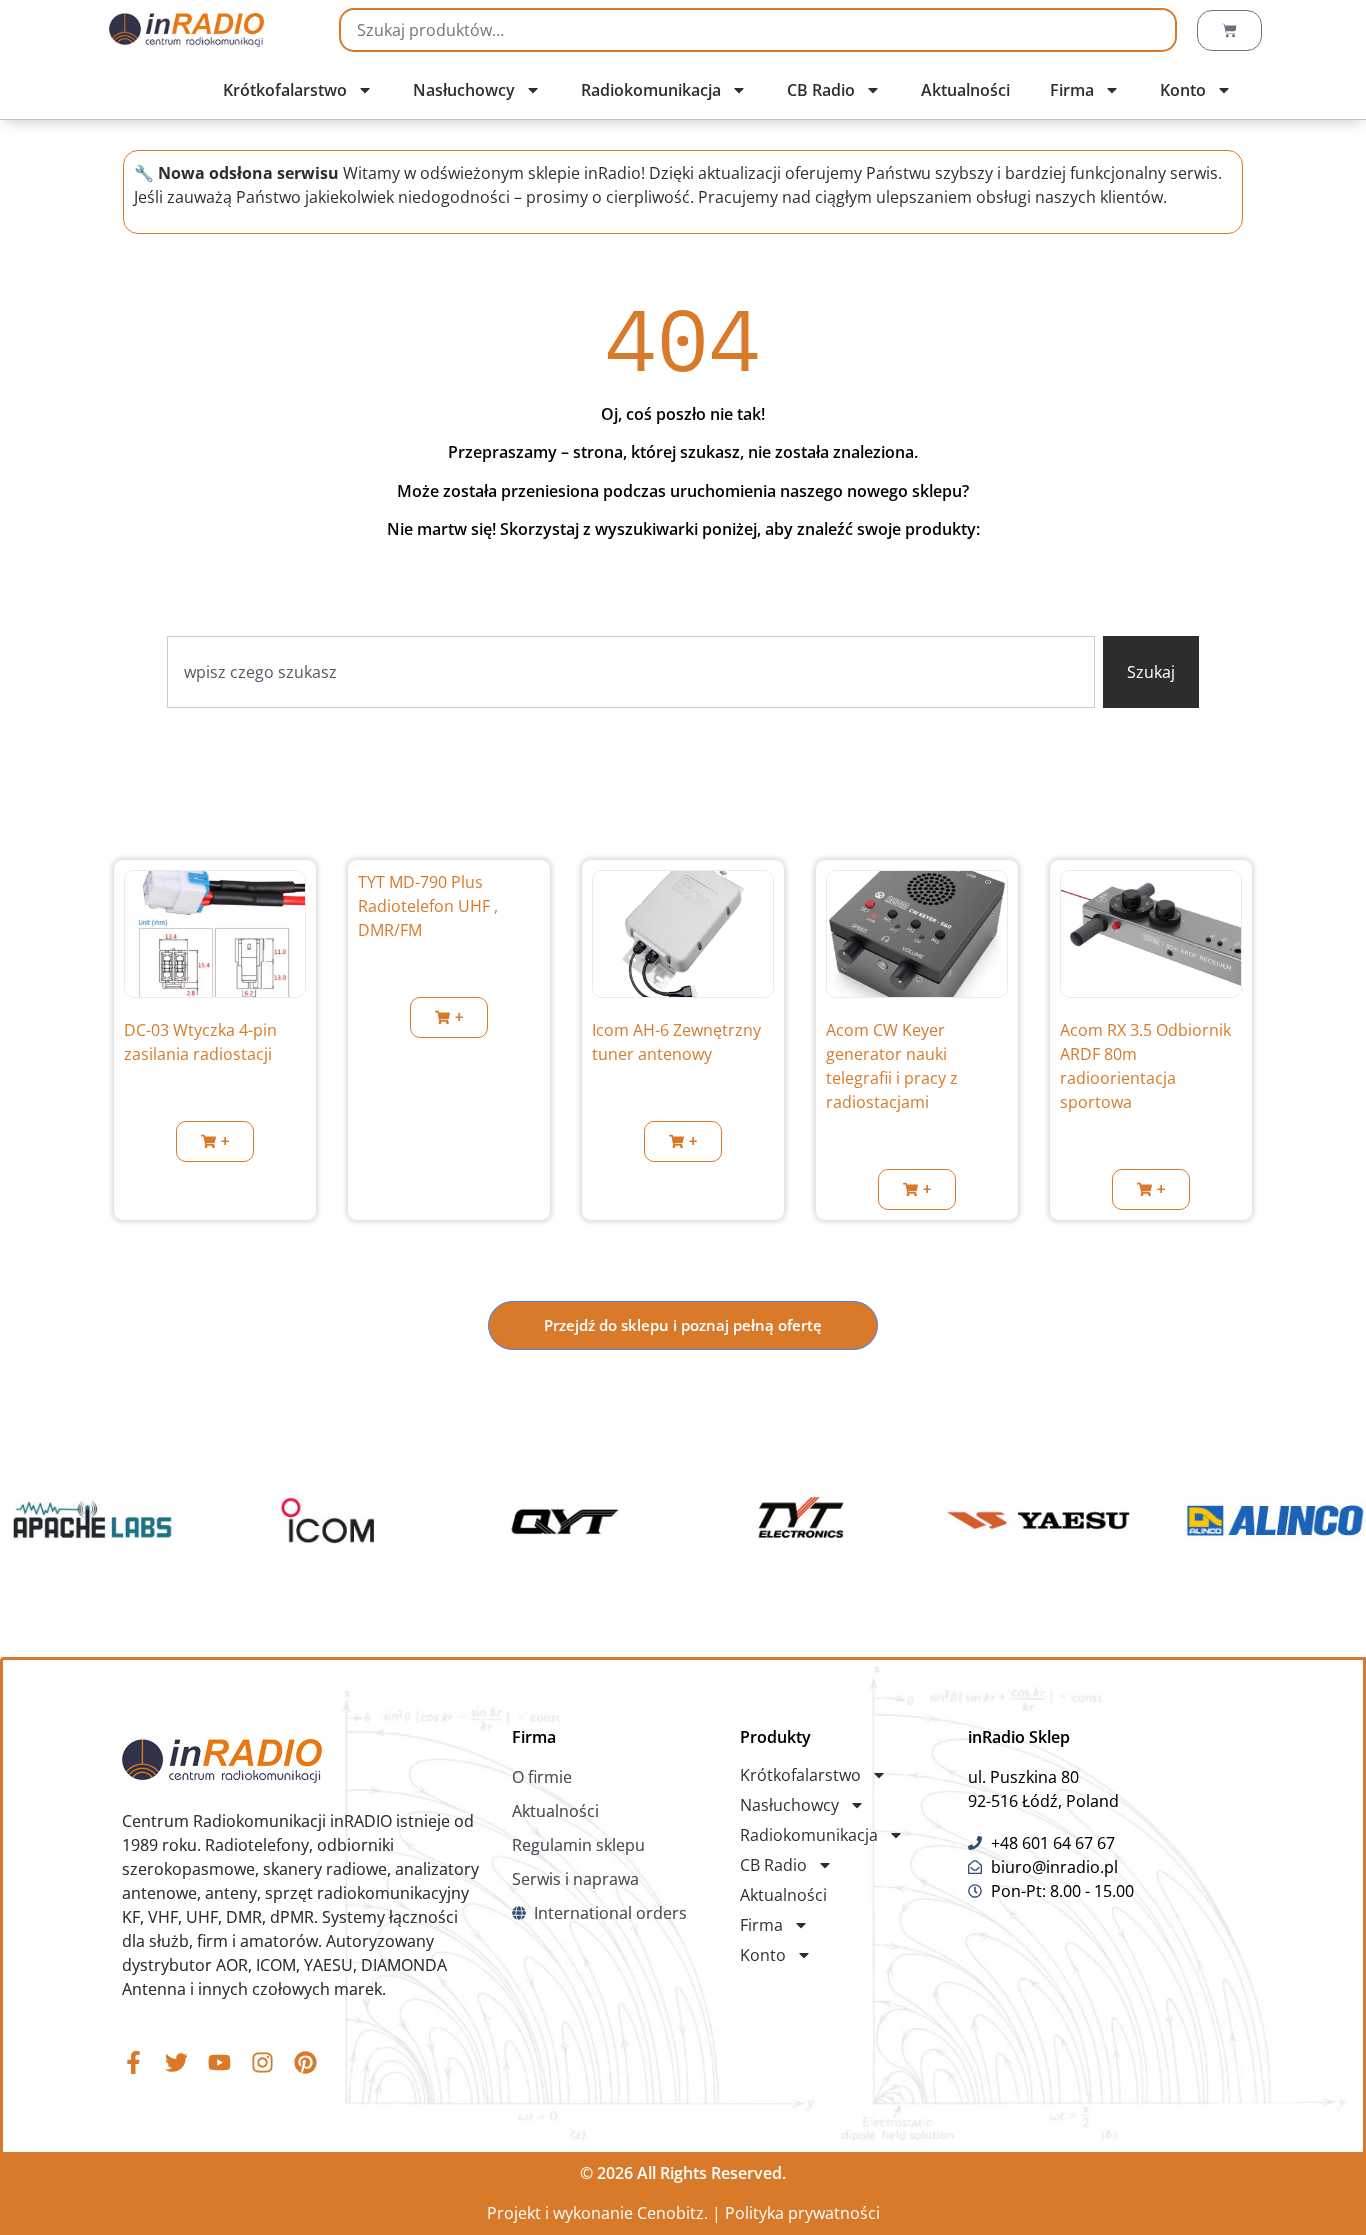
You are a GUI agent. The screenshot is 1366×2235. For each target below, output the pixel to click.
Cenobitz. (672, 2213)
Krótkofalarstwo (285, 90)
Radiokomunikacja (651, 90)
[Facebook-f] (133, 2062)
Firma (1072, 90)
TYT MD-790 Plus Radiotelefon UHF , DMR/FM (428, 906)
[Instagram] (262, 2062)
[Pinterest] (305, 2062)
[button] (215, 1141)
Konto (1183, 90)
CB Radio (821, 90)
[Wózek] (1229, 30)
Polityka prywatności (802, 2213)
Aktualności (965, 90)
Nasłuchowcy (464, 90)
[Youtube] (219, 2062)
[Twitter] (176, 2062)
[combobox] (631, 672)
